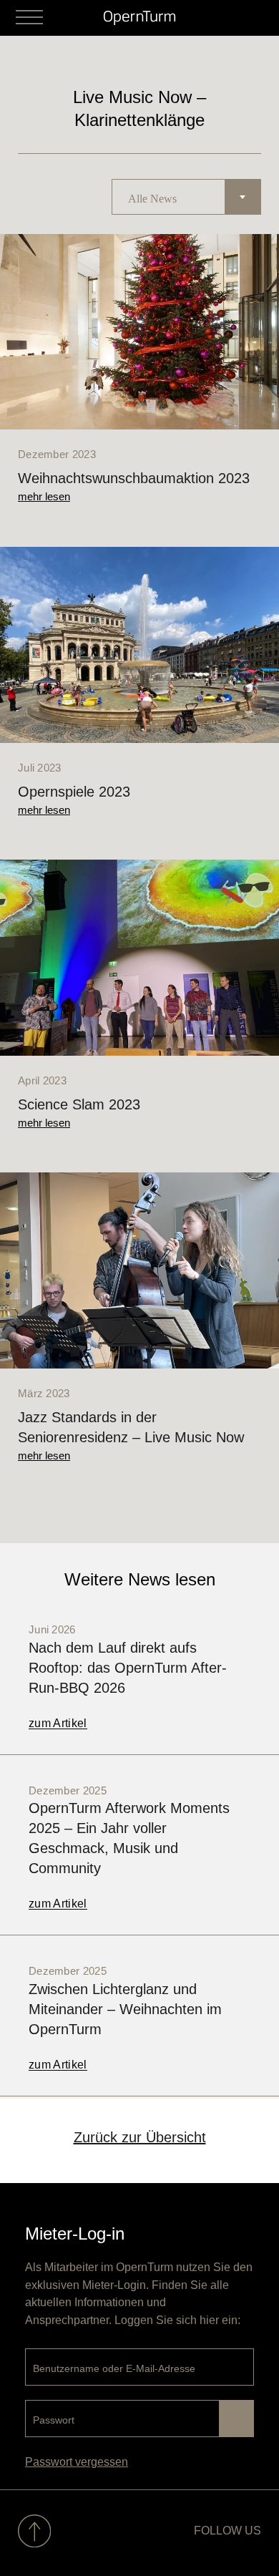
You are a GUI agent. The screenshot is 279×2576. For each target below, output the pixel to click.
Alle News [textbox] (152, 199)
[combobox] (186, 197)
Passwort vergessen (77, 2462)
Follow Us (227, 2531)
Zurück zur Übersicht (140, 2137)
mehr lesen (44, 496)
